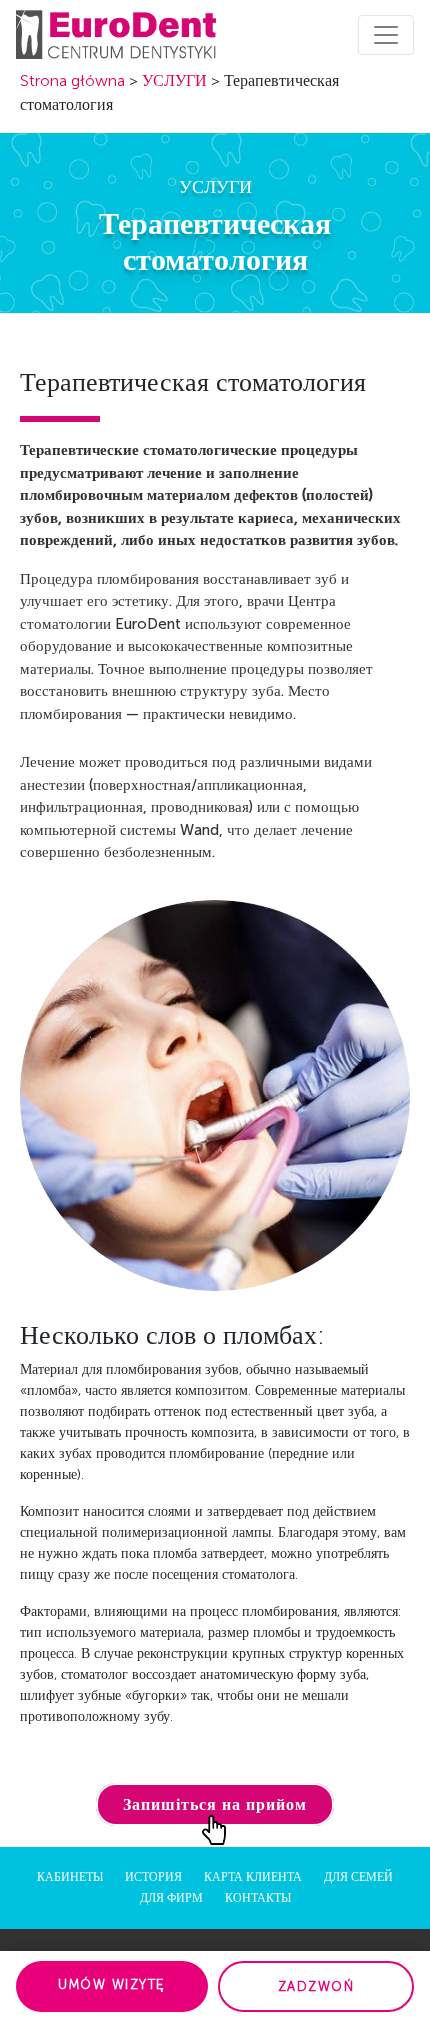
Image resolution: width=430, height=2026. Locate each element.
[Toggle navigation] (386, 35)
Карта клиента (253, 1877)
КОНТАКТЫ (258, 1898)
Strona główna (72, 80)
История (153, 1877)
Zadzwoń (316, 1986)
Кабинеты (70, 1877)
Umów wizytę (112, 1984)
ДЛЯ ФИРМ (171, 1898)
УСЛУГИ (174, 80)
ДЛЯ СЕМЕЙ (358, 1877)
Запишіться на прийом (215, 1804)
